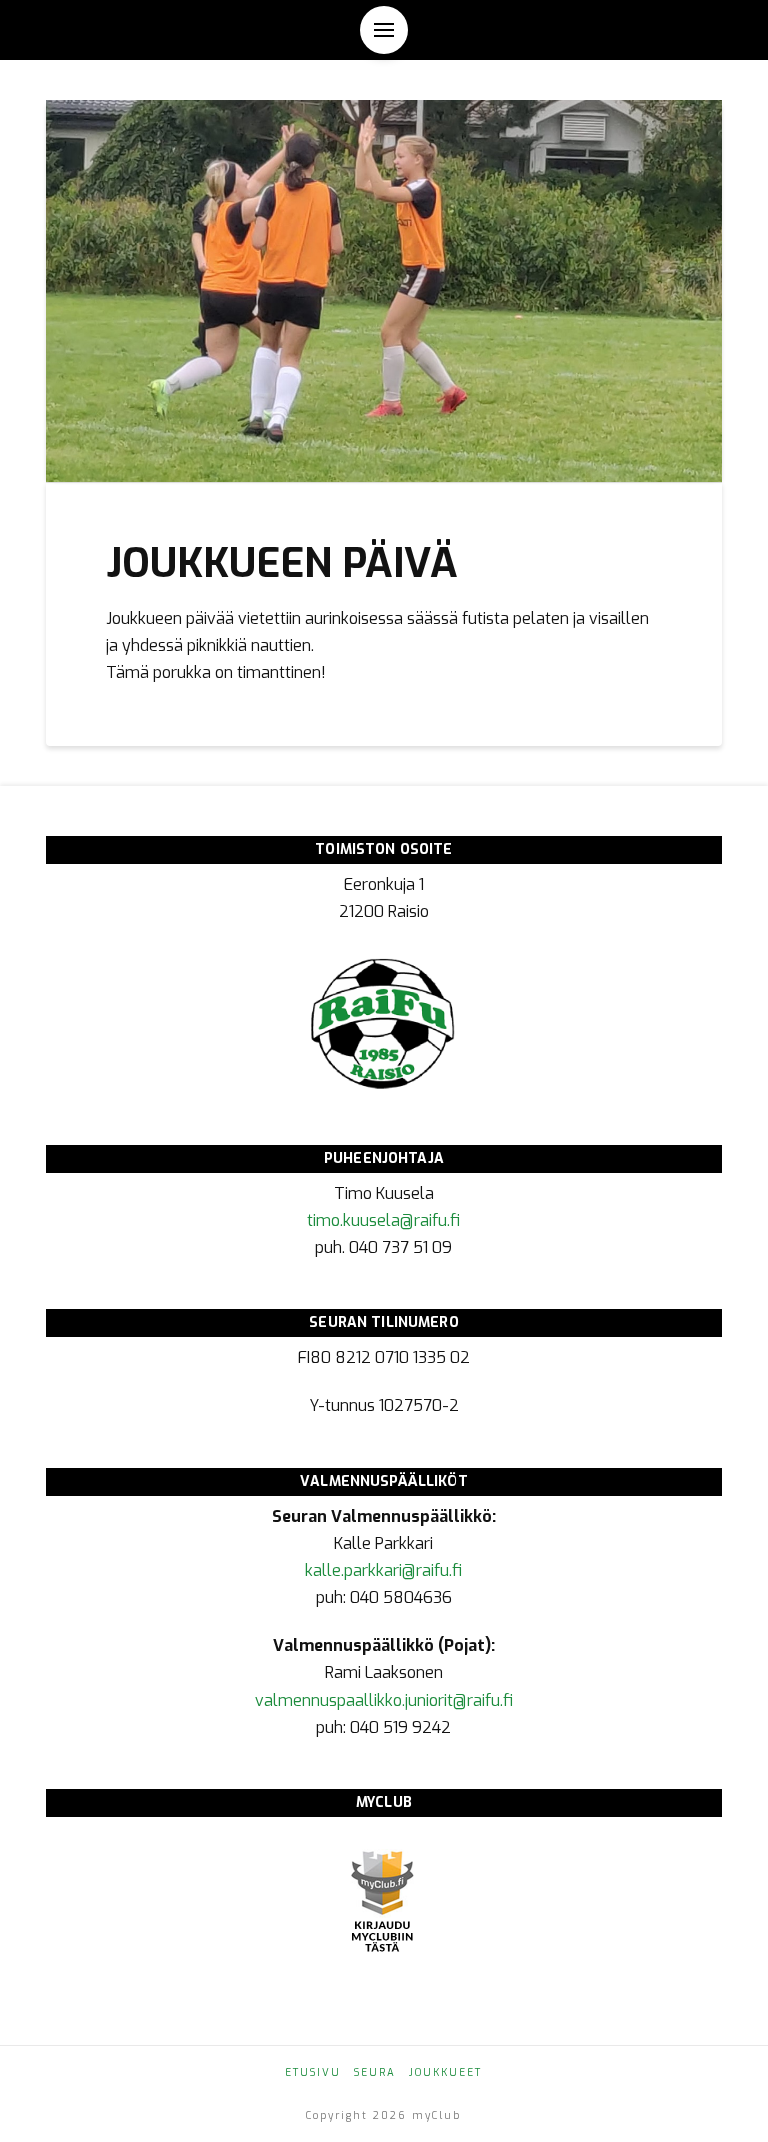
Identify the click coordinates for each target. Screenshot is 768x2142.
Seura (375, 2072)
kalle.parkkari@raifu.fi (383, 1570)
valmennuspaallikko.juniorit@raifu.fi (384, 1700)
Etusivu (313, 2072)
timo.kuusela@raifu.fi (383, 1220)
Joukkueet (445, 2072)
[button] (384, 30)
